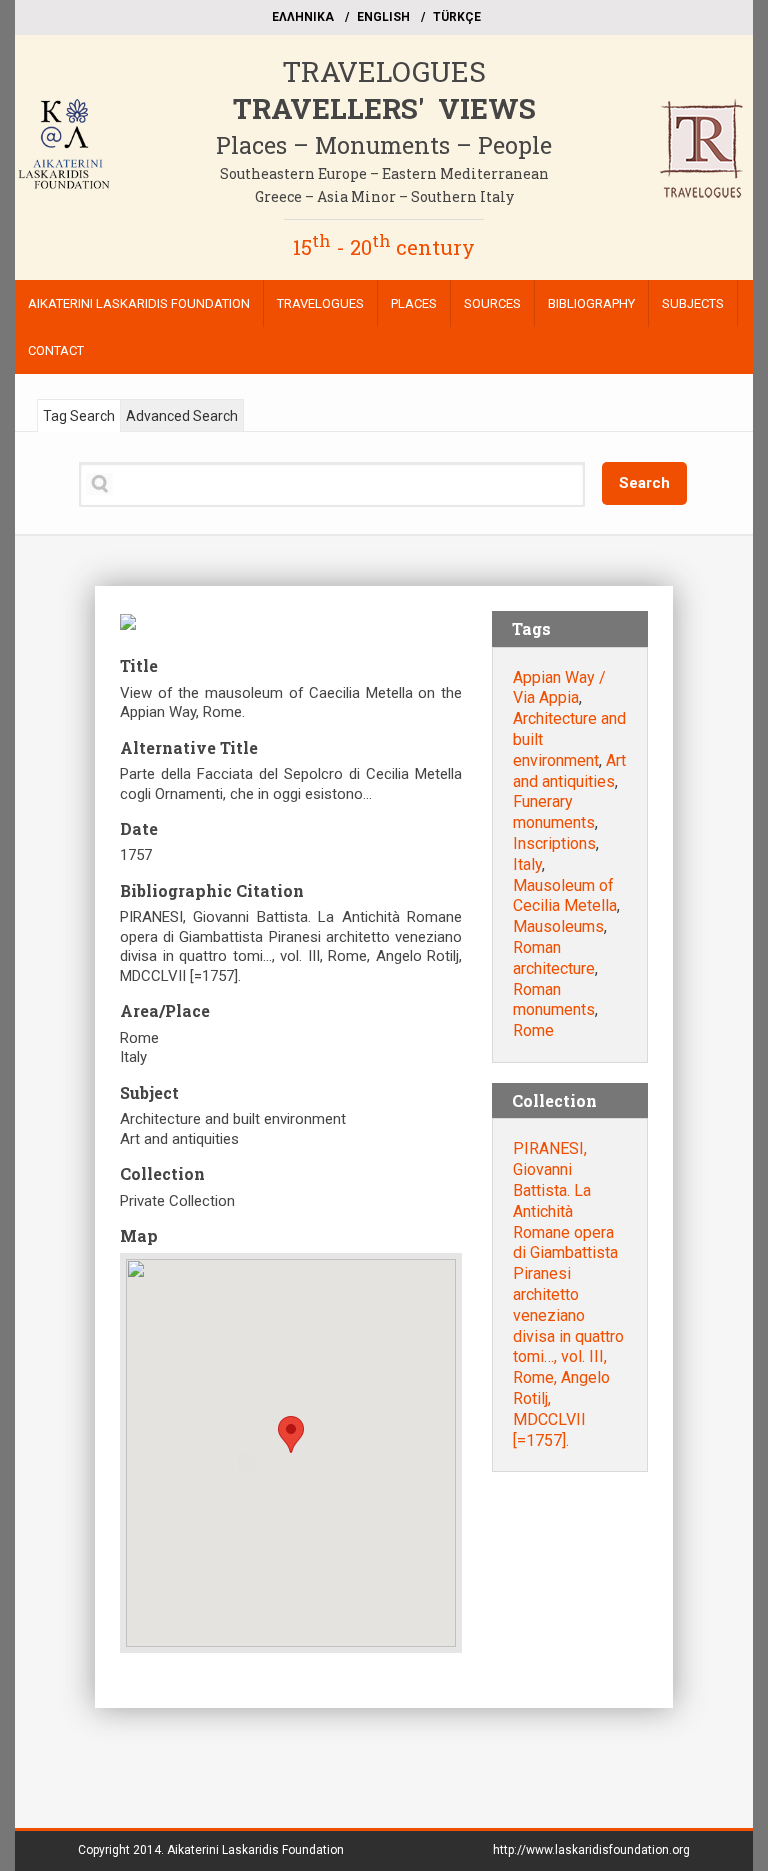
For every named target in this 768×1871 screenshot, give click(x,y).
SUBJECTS (693, 303)
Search (644, 483)
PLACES (414, 303)
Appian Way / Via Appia (559, 688)
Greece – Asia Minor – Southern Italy (384, 196)
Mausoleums (558, 926)
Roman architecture (554, 958)
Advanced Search (182, 416)
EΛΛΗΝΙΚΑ (303, 17)
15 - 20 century (384, 247)
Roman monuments (554, 1000)
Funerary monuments (554, 812)
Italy (527, 864)
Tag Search (79, 416)
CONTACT (56, 350)
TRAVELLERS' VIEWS (384, 108)
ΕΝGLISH (383, 17)
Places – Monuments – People (384, 145)
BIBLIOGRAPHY (591, 303)
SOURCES (492, 303)
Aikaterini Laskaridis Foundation (255, 1850)
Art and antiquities (569, 771)
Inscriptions (554, 843)
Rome (533, 1030)
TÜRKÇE (457, 17)
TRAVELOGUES (384, 71)
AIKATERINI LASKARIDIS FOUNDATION (139, 303)
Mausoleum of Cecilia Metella (565, 896)
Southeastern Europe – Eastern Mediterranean (384, 173)
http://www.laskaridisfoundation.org (591, 1850)
